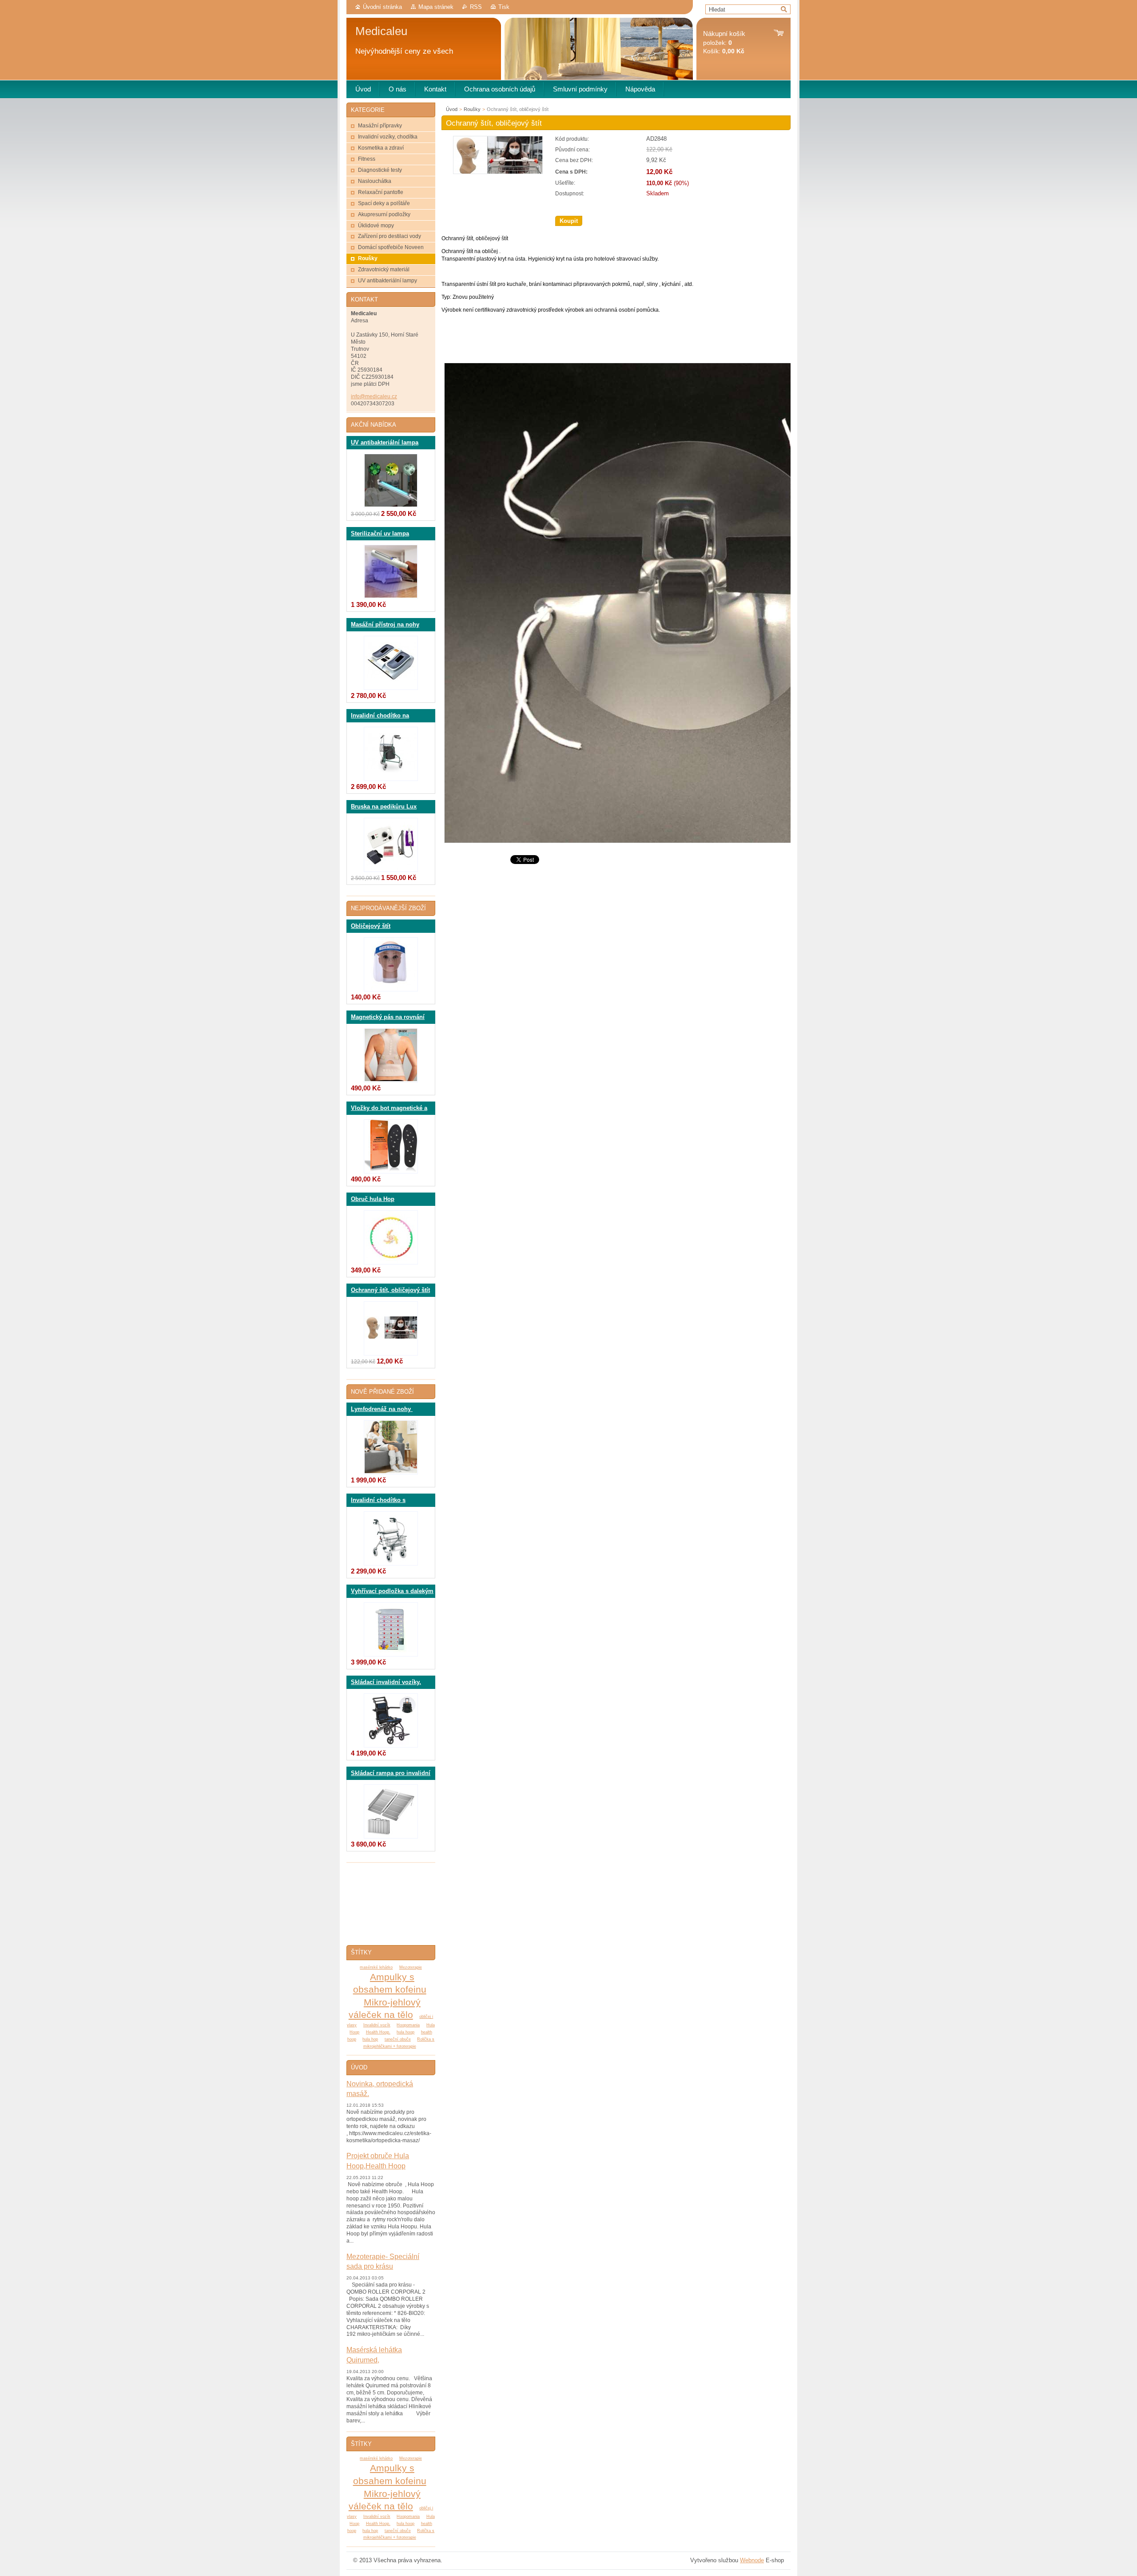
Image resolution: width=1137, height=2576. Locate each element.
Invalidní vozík (377, 2025)
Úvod (452, 109)
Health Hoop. (378, 2032)
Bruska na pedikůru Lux (384, 807)
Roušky (472, 109)
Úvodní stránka (382, 7)
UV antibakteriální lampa (385, 443)
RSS (476, 7)
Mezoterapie (411, 1967)
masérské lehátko (376, 1967)
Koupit (569, 221)
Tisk (504, 7)
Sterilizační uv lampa (380, 534)
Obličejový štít (371, 926)
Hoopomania (408, 2025)
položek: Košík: (724, 42)
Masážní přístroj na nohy (385, 625)
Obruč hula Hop (373, 1199)
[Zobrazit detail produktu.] (391, 481)
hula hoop (406, 2032)
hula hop (370, 2039)
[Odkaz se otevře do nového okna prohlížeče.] (498, 172)
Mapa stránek (436, 7)
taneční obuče (398, 2039)
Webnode (752, 2560)
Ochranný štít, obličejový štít (390, 1290)
